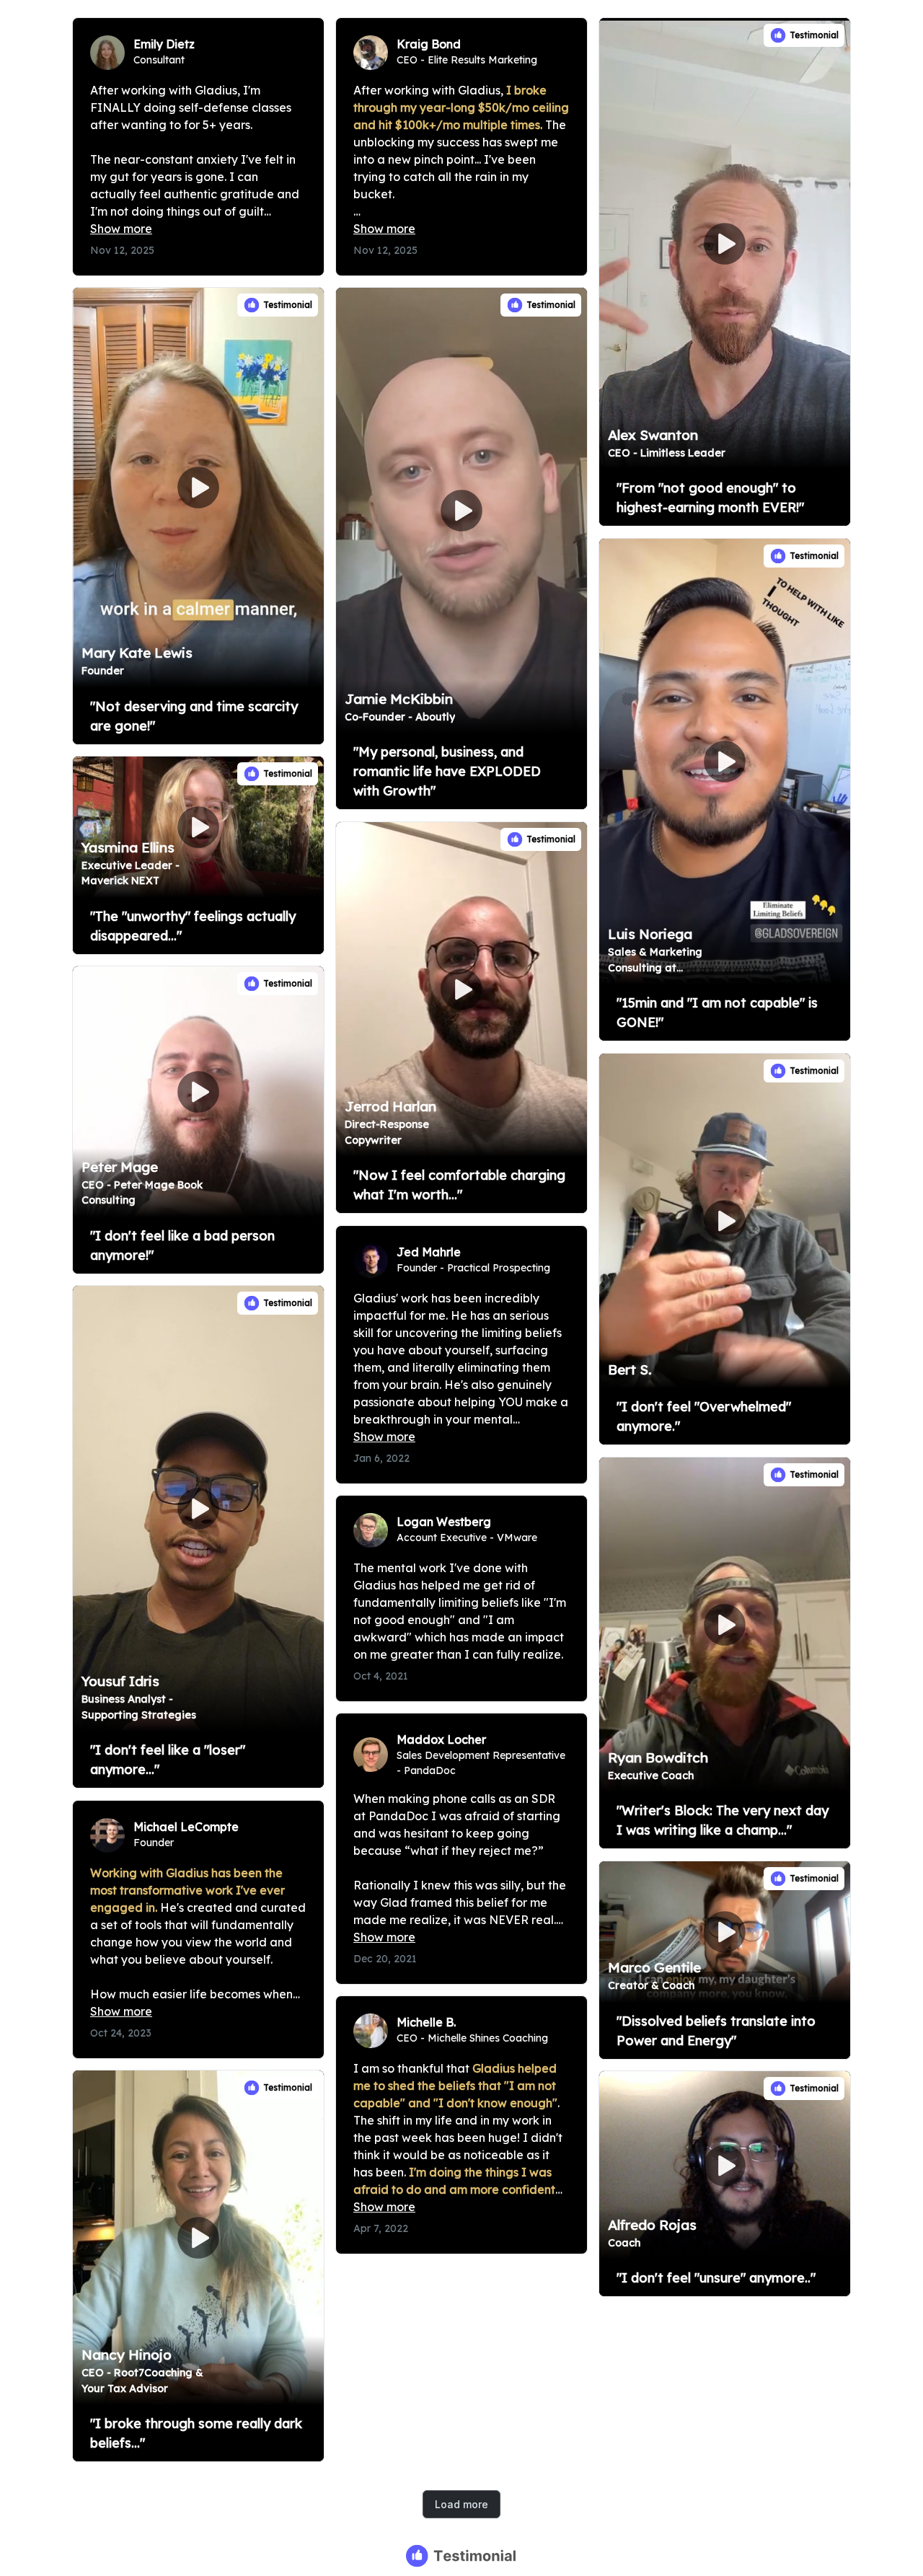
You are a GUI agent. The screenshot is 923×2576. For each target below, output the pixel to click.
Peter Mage (120, 1167)
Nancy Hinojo (127, 2355)
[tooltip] (615, 34)
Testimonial (814, 35)
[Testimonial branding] (462, 2556)
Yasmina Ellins (128, 847)
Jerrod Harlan (390, 1106)
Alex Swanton (653, 435)
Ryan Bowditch (658, 1757)
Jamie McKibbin (399, 699)
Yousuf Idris (120, 1681)
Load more (461, 2504)
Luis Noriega (650, 934)
